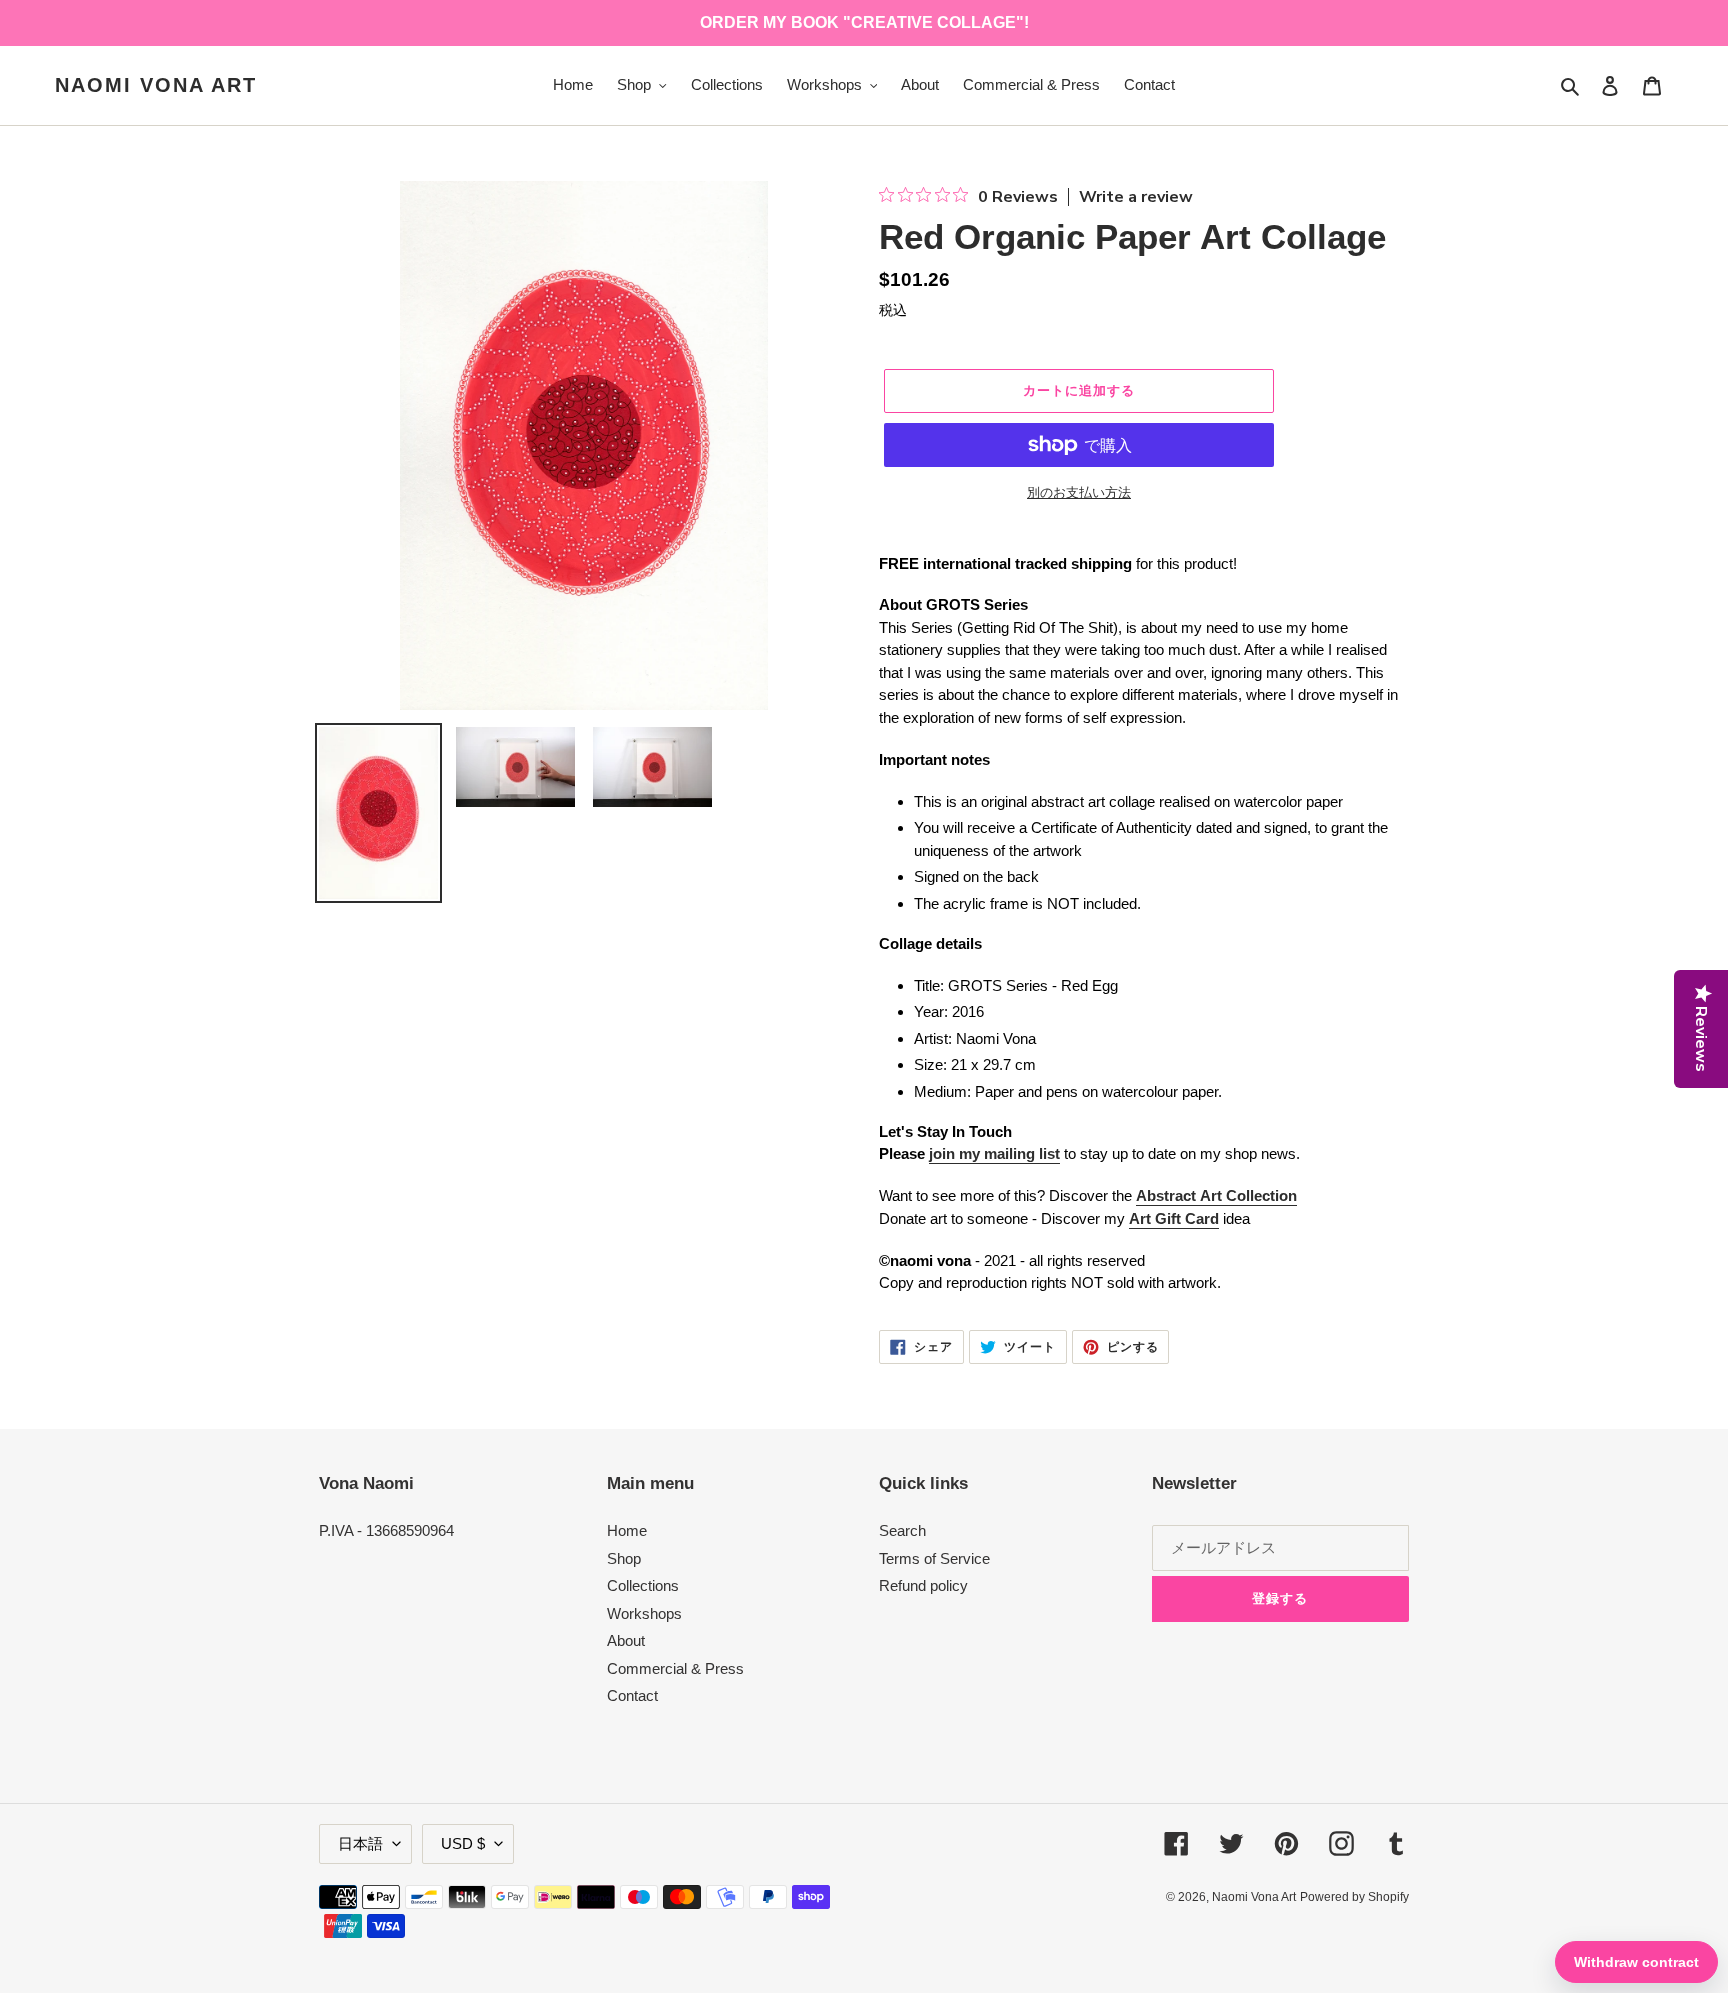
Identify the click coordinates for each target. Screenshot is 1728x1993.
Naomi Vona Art (156, 85)
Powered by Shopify (1354, 1897)
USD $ (463, 1843)
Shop (624, 1558)
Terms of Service (934, 1558)
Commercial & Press (675, 1668)
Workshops (644, 1613)
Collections (643, 1585)
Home (627, 1530)
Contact (632, 1695)
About (626, 1640)
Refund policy (923, 1585)
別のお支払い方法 (1079, 492)
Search (902, 1530)
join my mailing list (994, 1153)
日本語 (360, 1843)
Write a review (1136, 197)
